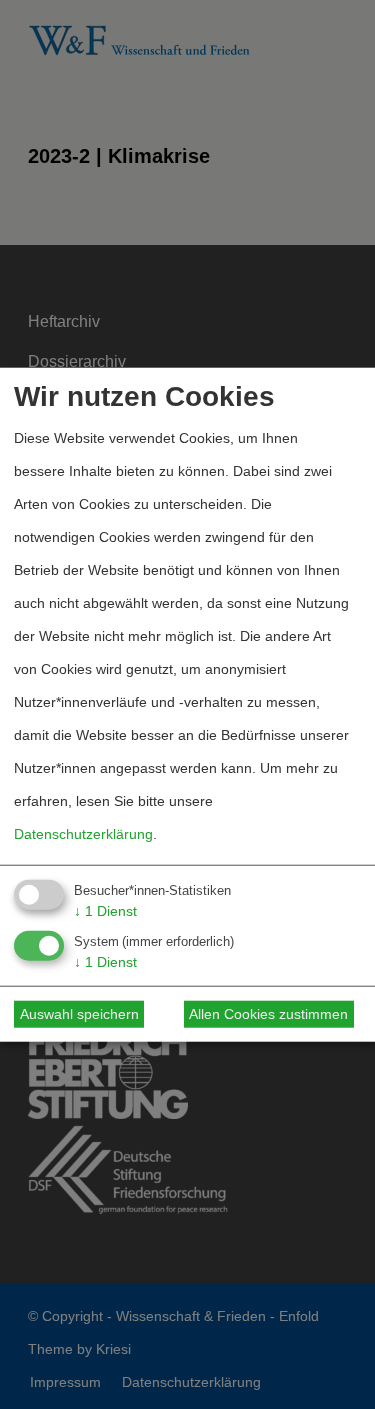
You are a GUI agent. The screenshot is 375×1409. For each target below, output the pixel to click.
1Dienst (105, 911)
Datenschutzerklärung (83, 834)
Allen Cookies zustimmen (268, 1014)
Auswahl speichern (79, 1014)
